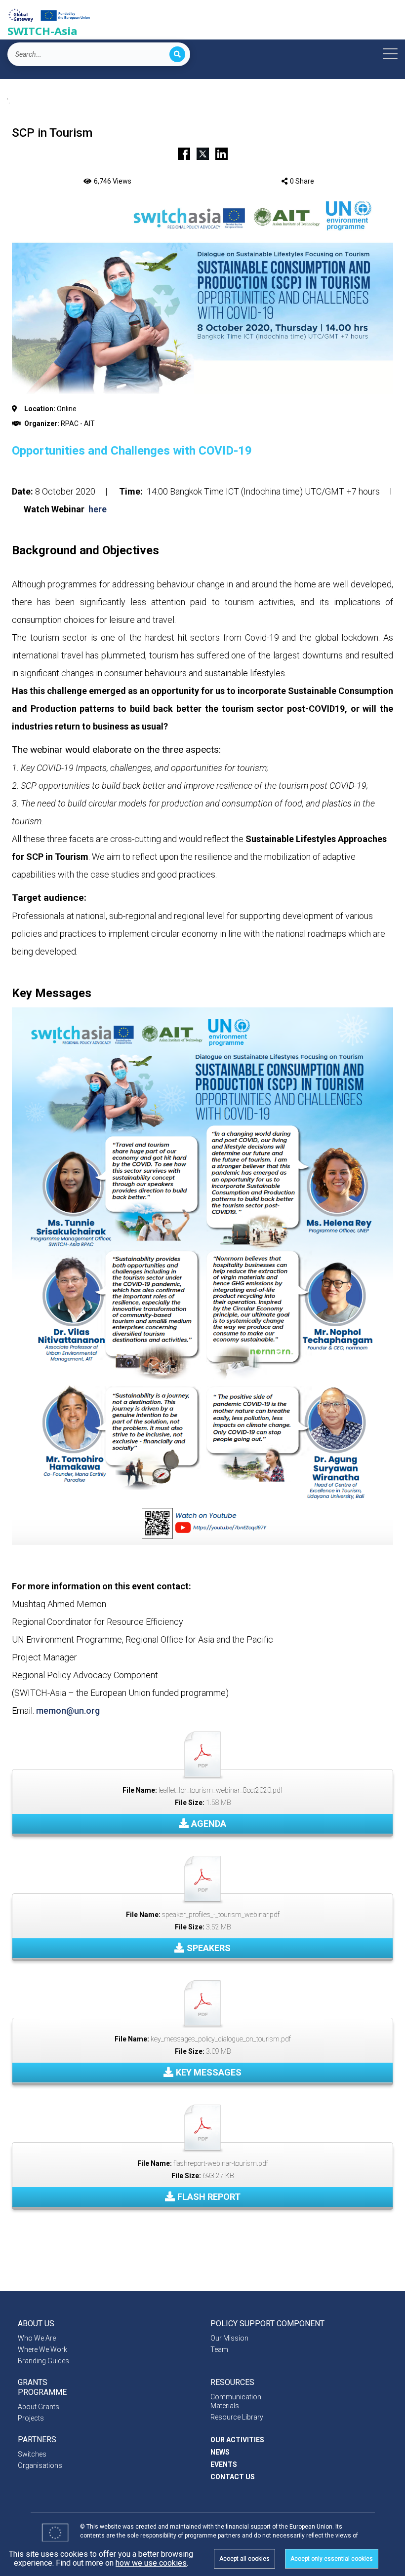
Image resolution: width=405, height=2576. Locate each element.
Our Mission (229, 2338)
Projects (31, 2418)
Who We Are (37, 2338)
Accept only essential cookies (332, 2559)
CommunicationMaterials (236, 2401)
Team (219, 2349)
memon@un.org (68, 1711)
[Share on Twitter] (203, 153)
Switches (32, 2454)
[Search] (177, 54)
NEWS (220, 2452)
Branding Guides (43, 2361)
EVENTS (224, 2464)
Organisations (40, 2465)
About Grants (39, 2407)
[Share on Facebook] (184, 153)
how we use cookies (151, 2563)
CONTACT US (233, 2477)
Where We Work (42, 2349)
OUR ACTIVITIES (237, 2440)
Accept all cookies (244, 2559)
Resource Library (237, 2417)
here (98, 509)
